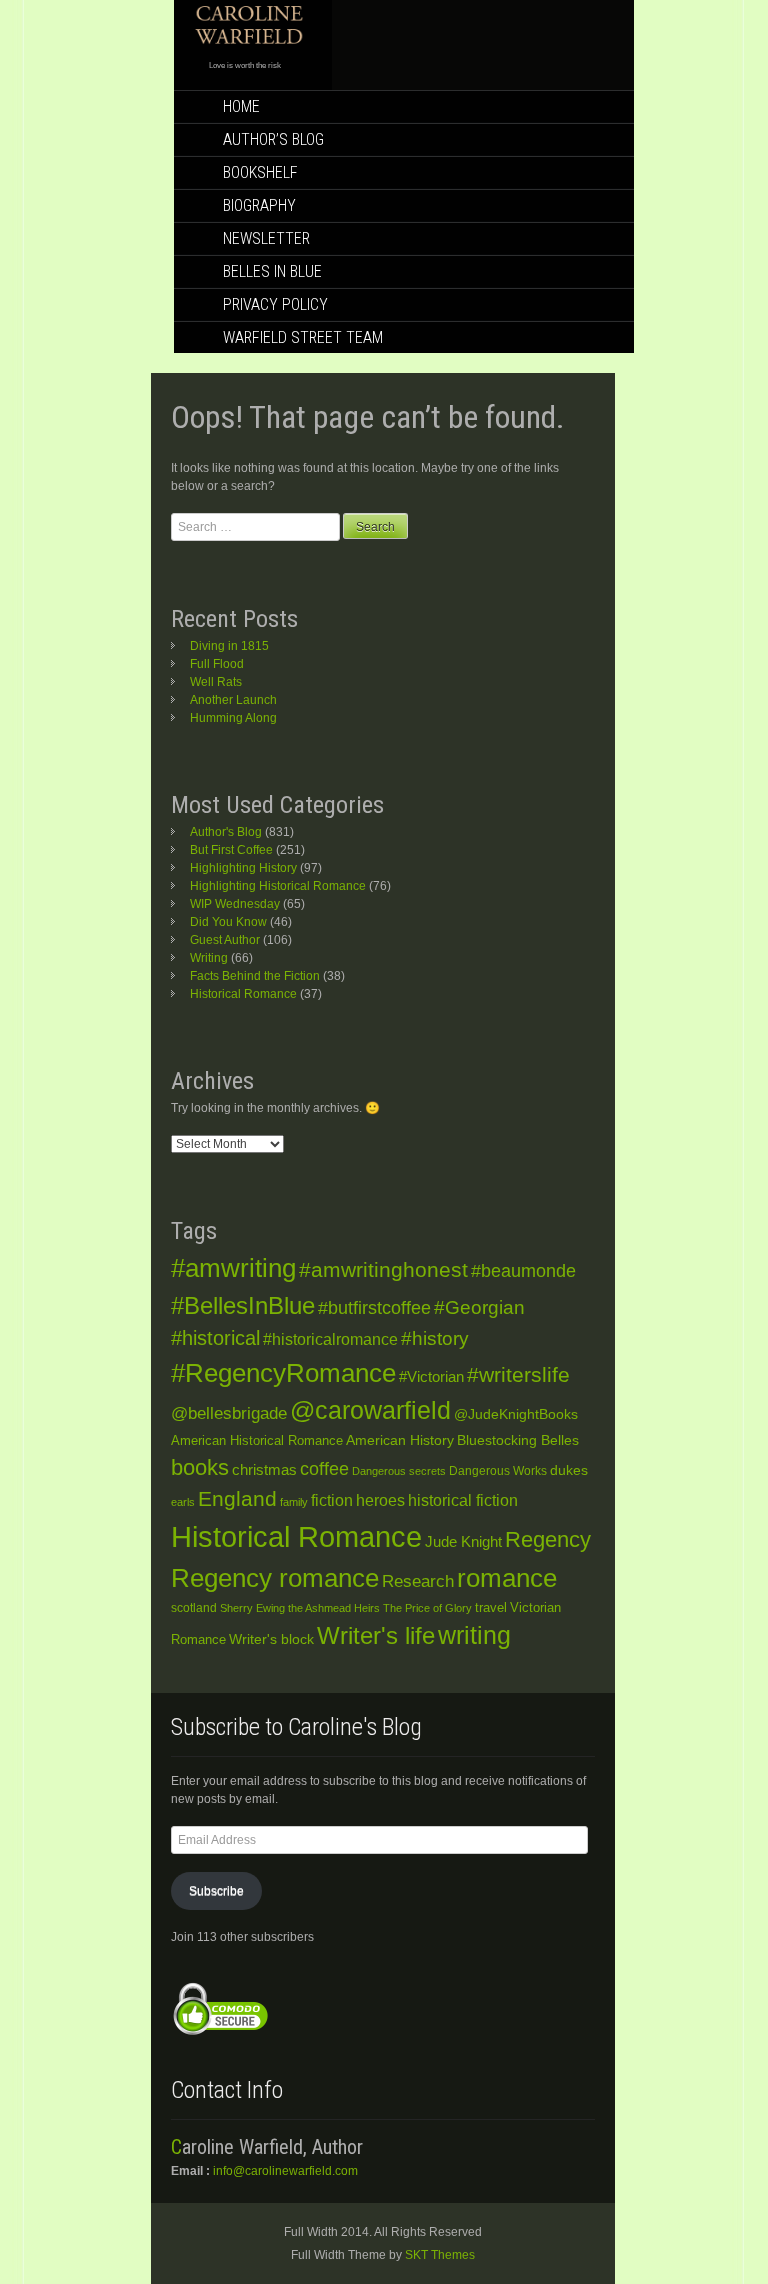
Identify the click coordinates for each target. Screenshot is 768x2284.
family (294, 1502)
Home (241, 106)
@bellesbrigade (229, 1413)
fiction (332, 1500)
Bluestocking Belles (518, 1440)
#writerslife (518, 1374)
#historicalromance (330, 1339)
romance (507, 1578)
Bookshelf (260, 172)
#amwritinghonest (383, 1269)
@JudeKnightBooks (516, 1414)
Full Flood (217, 664)
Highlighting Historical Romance (278, 886)
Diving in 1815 (229, 646)
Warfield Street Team (303, 337)
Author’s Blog (273, 139)
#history (435, 1338)
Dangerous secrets (399, 1471)
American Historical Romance (257, 1440)
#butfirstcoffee (374, 1308)
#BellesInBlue (243, 1306)
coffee (324, 1469)
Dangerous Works (498, 1471)
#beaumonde (523, 1271)
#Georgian (479, 1307)
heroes (380, 1500)
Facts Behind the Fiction (255, 976)
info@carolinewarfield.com (285, 2171)
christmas (264, 1470)
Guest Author (225, 940)
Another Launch (233, 700)
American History (400, 1440)
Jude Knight (463, 1541)
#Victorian (431, 1376)
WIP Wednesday (235, 904)
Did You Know (228, 922)
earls (183, 1502)
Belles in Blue (272, 271)
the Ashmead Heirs (334, 1608)
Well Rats (216, 682)
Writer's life (376, 1635)
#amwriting (233, 1268)
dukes (569, 1470)
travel (491, 1607)
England (237, 1498)
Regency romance (275, 1578)
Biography (259, 205)
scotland (194, 1608)
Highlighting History (243, 868)
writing (474, 1635)
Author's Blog (226, 832)
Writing (209, 958)
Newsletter (266, 238)
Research (418, 1581)
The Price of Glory (427, 1608)
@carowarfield (370, 1410)
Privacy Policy (275, 304)
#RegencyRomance (283, 1373)
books (200, 1467)
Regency (548, 1539)
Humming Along (233, 718)
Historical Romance (243, 994)
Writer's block (271, 1639)
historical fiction (463, 1500)
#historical (215, 1338)
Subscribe (216, 1891)
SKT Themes (440, 2255)
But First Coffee (231, 850)
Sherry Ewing (252, 1608)
